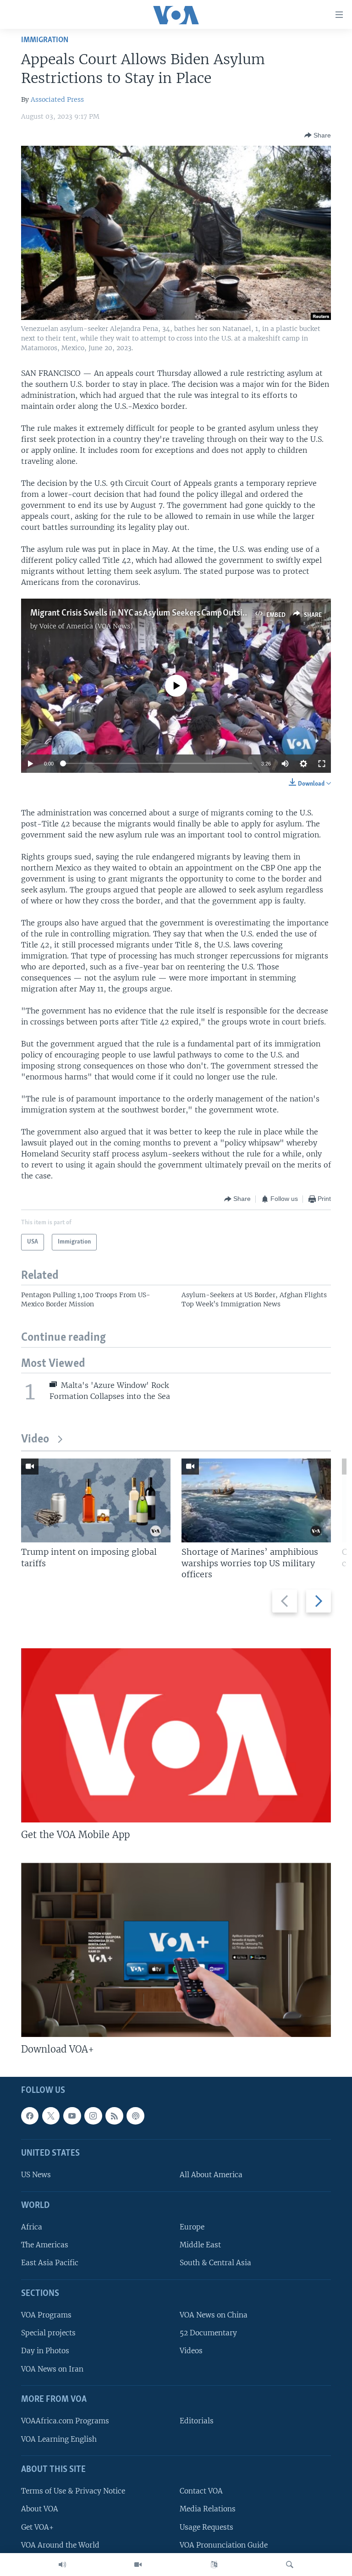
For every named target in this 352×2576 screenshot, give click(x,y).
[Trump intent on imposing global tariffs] (96, 1500)
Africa (32, 2227)
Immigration (45, 40)
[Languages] (214, 2565)
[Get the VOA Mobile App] (176, 1735)
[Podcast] (135, 2116)
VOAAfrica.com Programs (65, 2421)
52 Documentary (208, 2333)
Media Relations (208, 2509)
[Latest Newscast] (62, 2565)
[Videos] (138, 2565)
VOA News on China (214, 2315)
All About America (211, 2175)
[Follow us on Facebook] (30, 2116)
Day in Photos (45, 2351)
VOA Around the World (60, 2545)
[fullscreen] (322, 764)
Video (35, 1439)
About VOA (40, 2509)
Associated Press (57, 99)
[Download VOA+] (176, 1950)
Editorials (197, 2421)
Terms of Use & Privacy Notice (73, 2491)
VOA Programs (46, 2315)
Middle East (200, 2245)
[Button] (318, 135)
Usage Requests (206, 2527)
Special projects (48, 2333)
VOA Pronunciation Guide (224, 2545)
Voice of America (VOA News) (86, 626)
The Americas (45, 2245)
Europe (192, 2227)
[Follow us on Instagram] (93, 2116)
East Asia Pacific (50, 2263)
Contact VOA (201, 2491)
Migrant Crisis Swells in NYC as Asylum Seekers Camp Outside (141, 613)
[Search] (290, 2565)
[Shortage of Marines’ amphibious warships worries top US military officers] (256, 1500)
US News (36, 2175)
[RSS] (114, 2116)
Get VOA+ (37, 2527)
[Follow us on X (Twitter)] (51, 2116)
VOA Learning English (59, 2439)
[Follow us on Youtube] (72, 2116)
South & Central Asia (215, 2263)
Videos (191, 2351)
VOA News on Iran (52, 2369)
